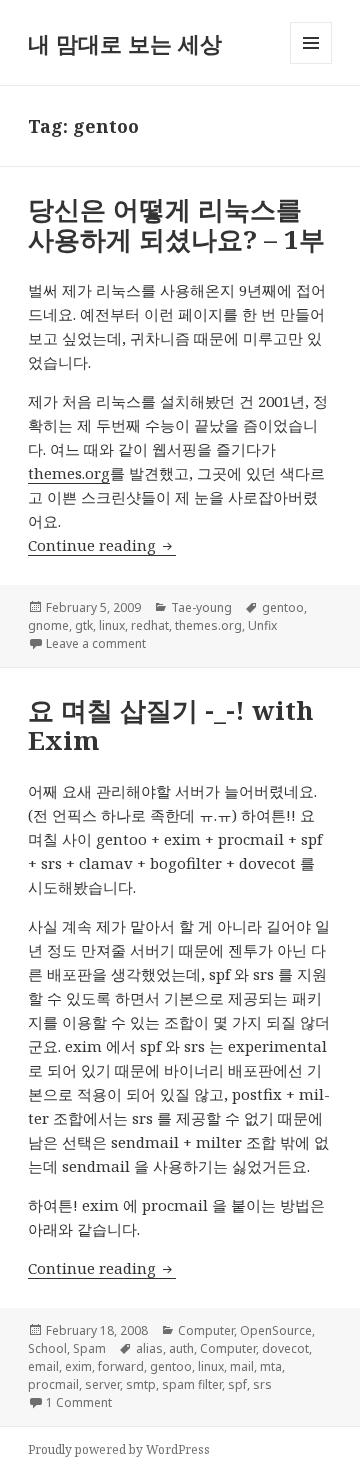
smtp (141, 1384)
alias (149, 1348)
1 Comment (79, 1402)
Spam (89, 1348)
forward (121, 1366)
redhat (150, 625)
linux (112, 625)
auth (181, 1348)
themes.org (69, 473)
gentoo (283, 607)
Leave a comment (96, 643)
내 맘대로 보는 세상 (125, 43)
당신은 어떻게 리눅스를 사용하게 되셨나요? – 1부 (176, 224)
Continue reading (102, 545)
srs (262, 1384)
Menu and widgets (311, 63)
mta (271, 1366)
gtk (84, 625)
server (102, 1384)
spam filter (192, 1384)
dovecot (285, 1348)
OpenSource (276, 1330)
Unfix (262, 625)
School (47, 1348)
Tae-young (201, 607)
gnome (48, 625)
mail (242, 1366)
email (43, 1366)
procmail (53, 1384)
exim (78, 1366)
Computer (206, 1330)
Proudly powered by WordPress (119, 1449)
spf (237, 1384)
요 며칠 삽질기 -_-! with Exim (171, 725)
